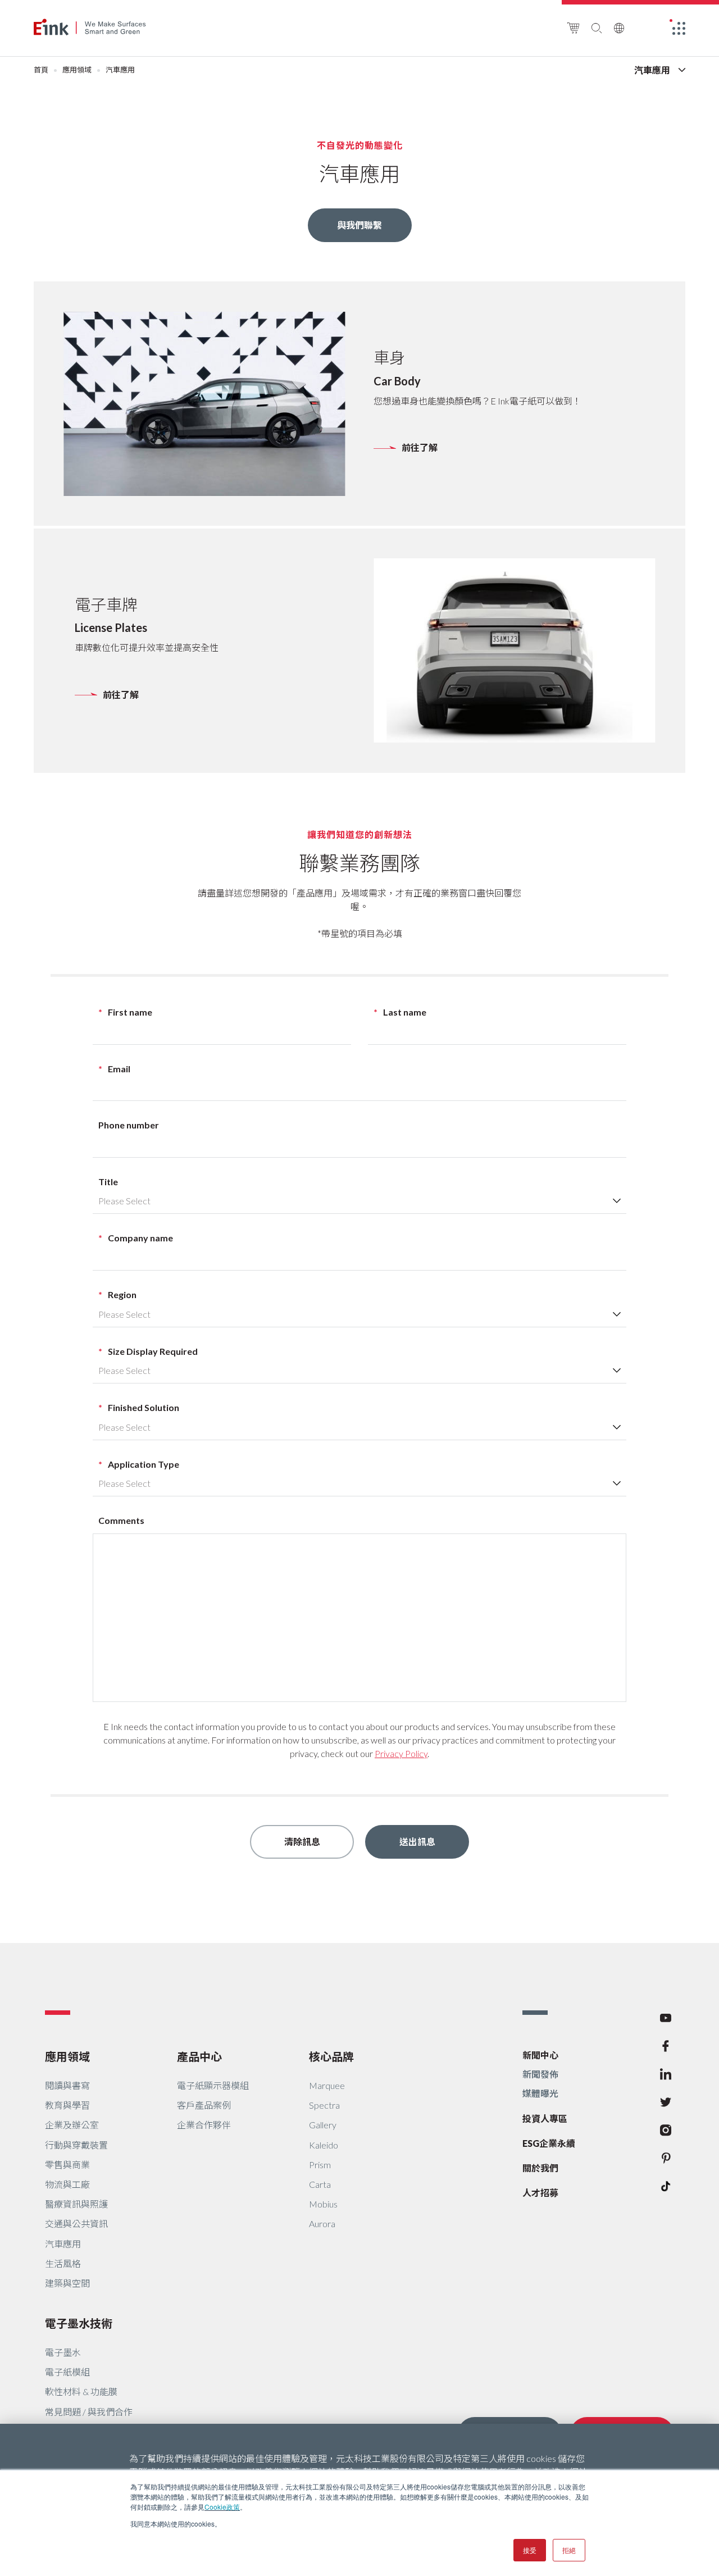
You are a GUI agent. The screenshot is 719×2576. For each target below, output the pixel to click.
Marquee (327, 2085)
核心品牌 (331, 2056)
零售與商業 (67, 2165)
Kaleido (324, 2145)
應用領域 (77, 70)
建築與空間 (67, 2283)
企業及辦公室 (72, 2125)
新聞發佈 (540, 2074)
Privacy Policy (401, 1753)
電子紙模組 (67, 2372)
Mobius (323, 2204)
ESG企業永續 (549, 2143)
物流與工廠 (67, 2184)
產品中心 (199, 2056)
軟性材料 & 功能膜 (81, 2391)
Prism (320, 2165)
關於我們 (540, 2168)
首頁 (41, 70)
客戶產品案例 (204, 2105)
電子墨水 (63, 2352)
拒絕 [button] (569, 2550)
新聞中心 (540, 2055)
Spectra (324, 2105)
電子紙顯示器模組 (213, 2085)
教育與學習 (67, 2105)
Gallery (323, 2125)
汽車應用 (63, 2244)
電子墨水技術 (79, 2323)
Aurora (322, 2224)
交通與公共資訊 (76, 2224)
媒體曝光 (540, 2093)
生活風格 (63, 2263)
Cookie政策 (222, 2507)
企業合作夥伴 (204, 2125)
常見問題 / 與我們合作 (89, 2412)
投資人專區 (545, 2118)
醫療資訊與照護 (76, 2204)
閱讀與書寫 (67, 2085)
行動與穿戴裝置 (76, 2145)
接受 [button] (530, 2550)
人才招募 (540, 2193)
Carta (320, 2184)
